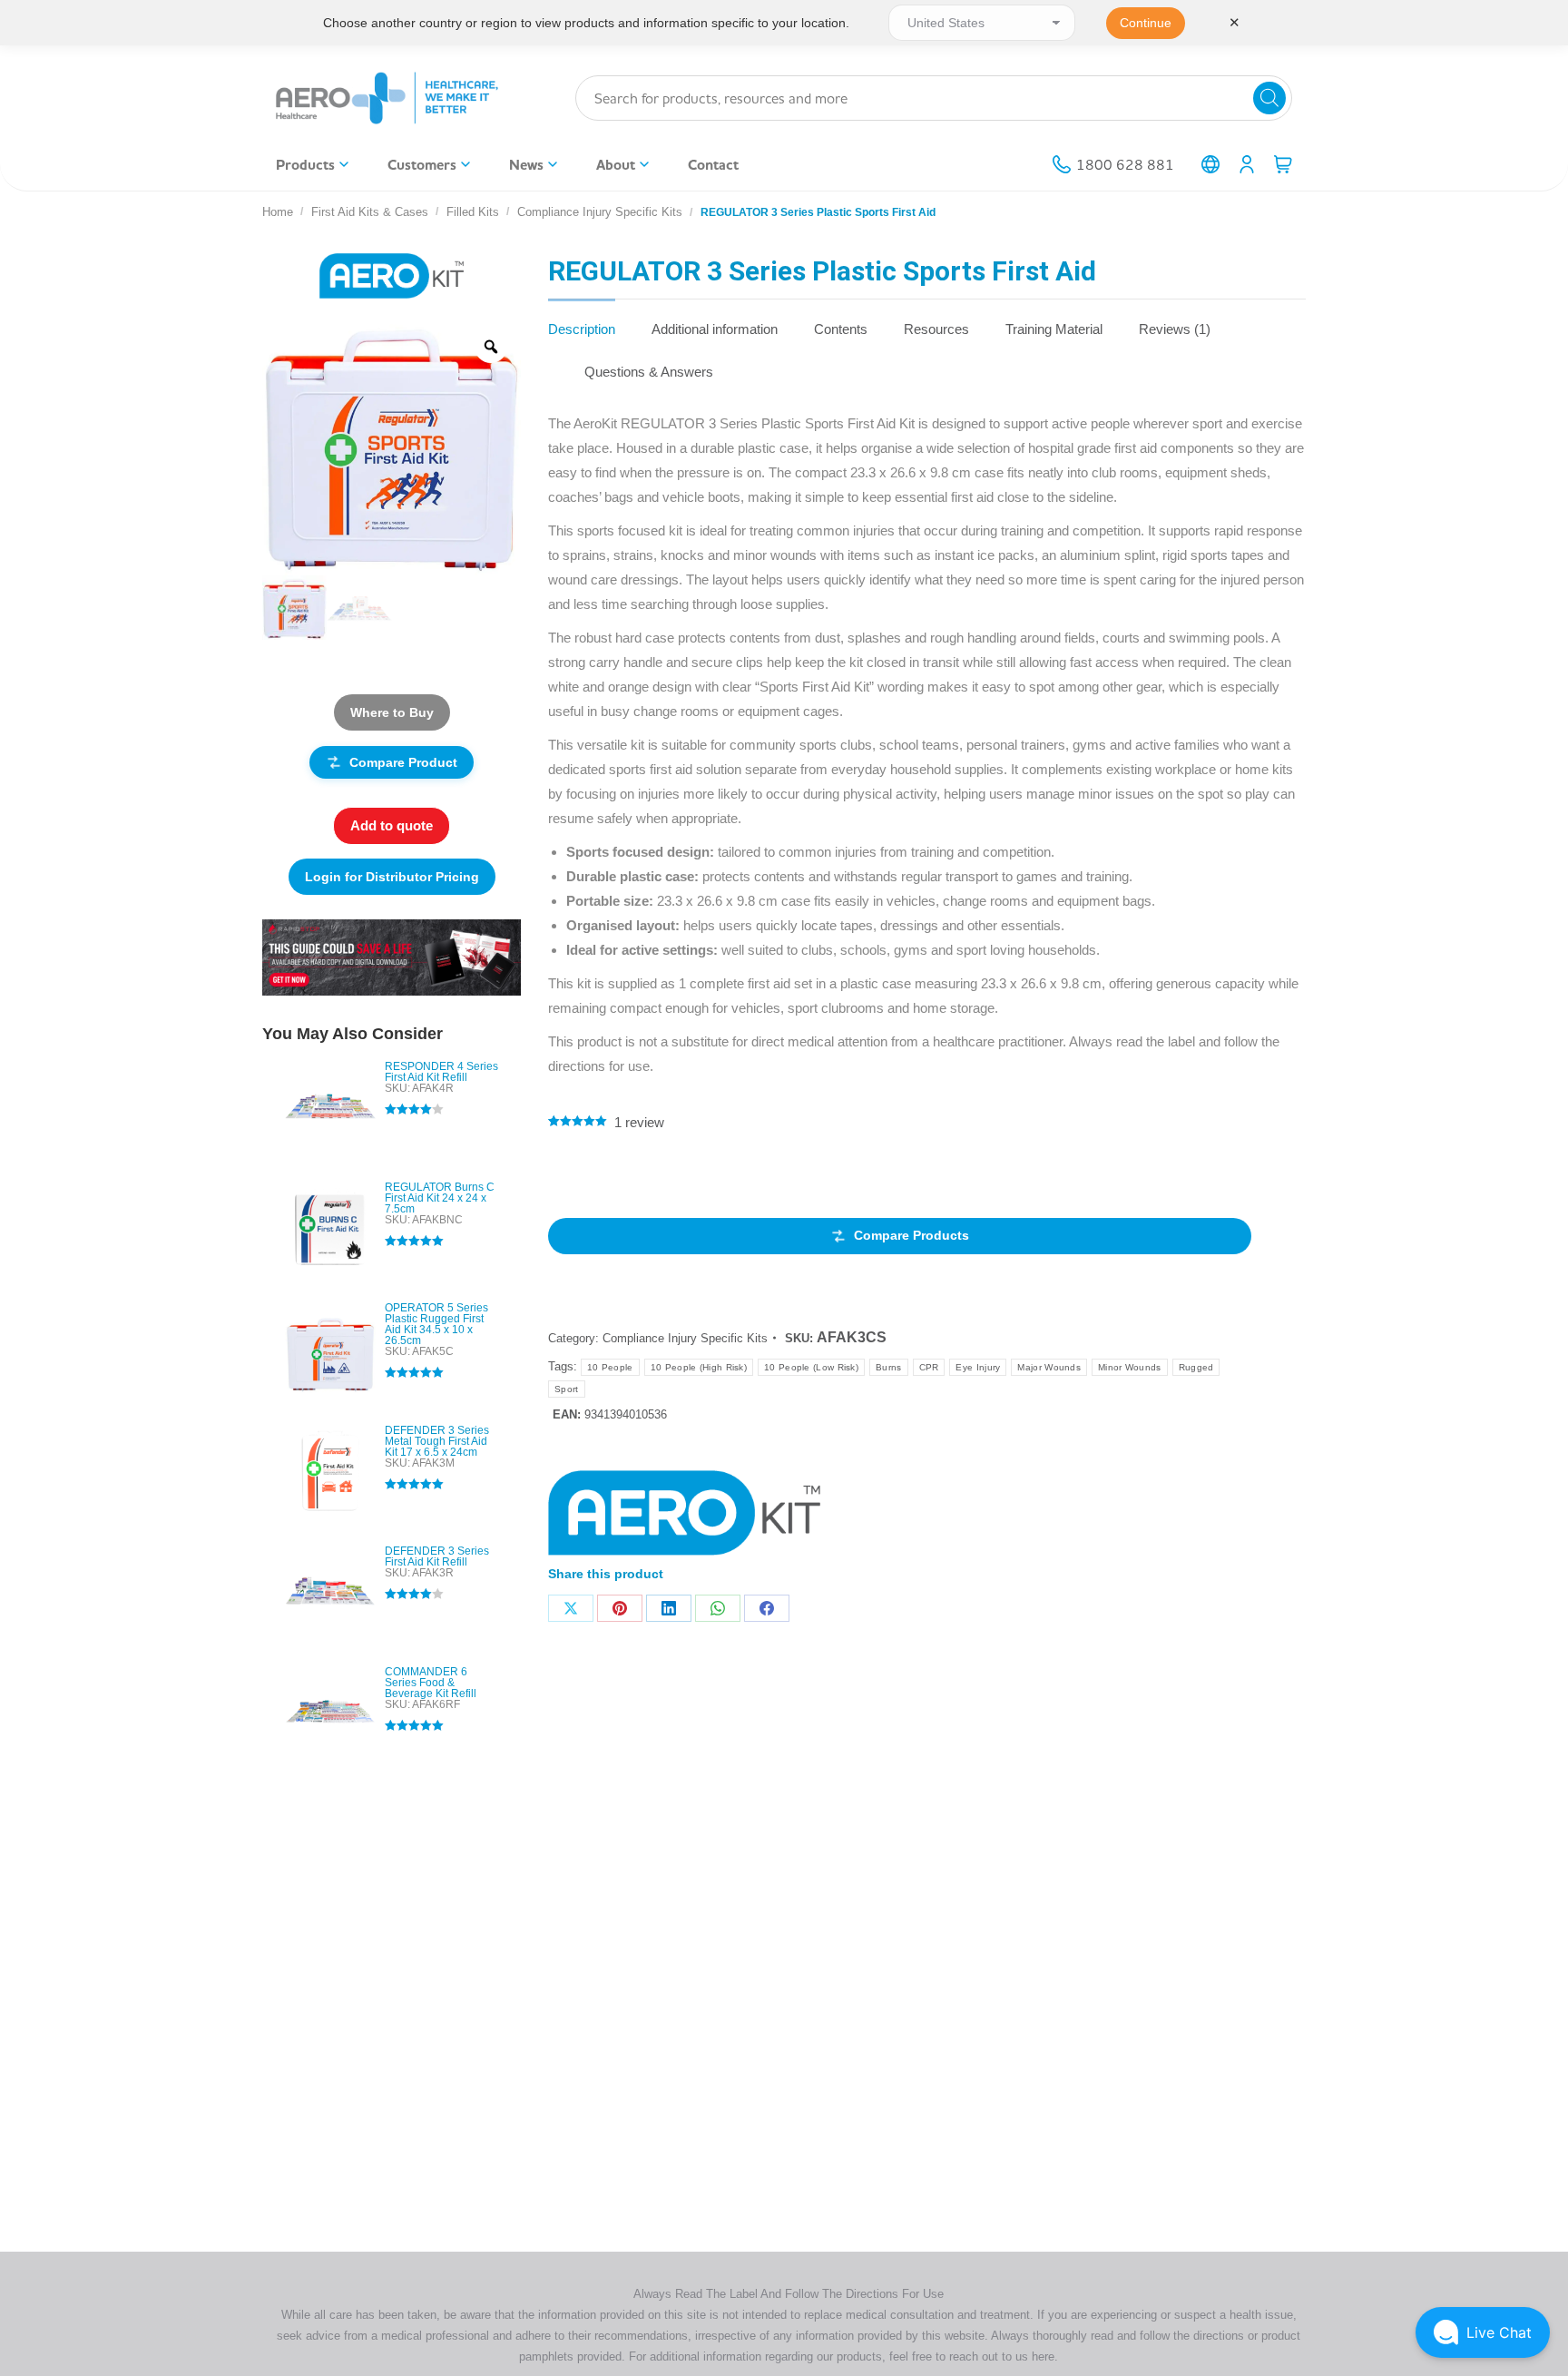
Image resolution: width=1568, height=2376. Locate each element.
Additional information (715, 329)
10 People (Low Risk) (811, 1367)
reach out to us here (1002, 2356)
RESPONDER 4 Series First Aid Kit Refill (441, 1072)
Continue (1146, 23)
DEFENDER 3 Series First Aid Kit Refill (437, 1556)
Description (582, 329)
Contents (841, 329)
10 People (610, 1367)
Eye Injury (978, 1367)
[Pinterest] (620, 1608)
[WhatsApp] (718, 1608)
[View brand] (392, 275)
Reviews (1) (1175, 329)
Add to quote (392, 825)
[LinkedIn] (669, 1608)
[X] (571, 1608)
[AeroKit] (684, 1517)
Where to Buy (392, 712)
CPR (929, 1367)
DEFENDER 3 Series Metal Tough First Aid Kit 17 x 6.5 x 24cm (437, 1441)
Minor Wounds (1130, 1367)
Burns (889, 1367)
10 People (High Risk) (699, 1367)
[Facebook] (767, 1608)
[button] (1483, 2332)
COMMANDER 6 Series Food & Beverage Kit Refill (431, 1683)
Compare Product (403, 762)
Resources (936, 329)
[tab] (582, 320)
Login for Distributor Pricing (392, 877)
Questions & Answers (649, 372)
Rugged (1196, 1367)
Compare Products (911, 1235)
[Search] (1269, 98)
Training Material (1054, 329)
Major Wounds (1049, 1367)
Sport (567, 1389)
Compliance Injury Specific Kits (685, 1338)
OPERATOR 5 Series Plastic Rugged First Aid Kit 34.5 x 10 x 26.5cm (436, 1324)
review (639, 1122)
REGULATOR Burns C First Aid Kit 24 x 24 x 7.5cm (440, 1198)
